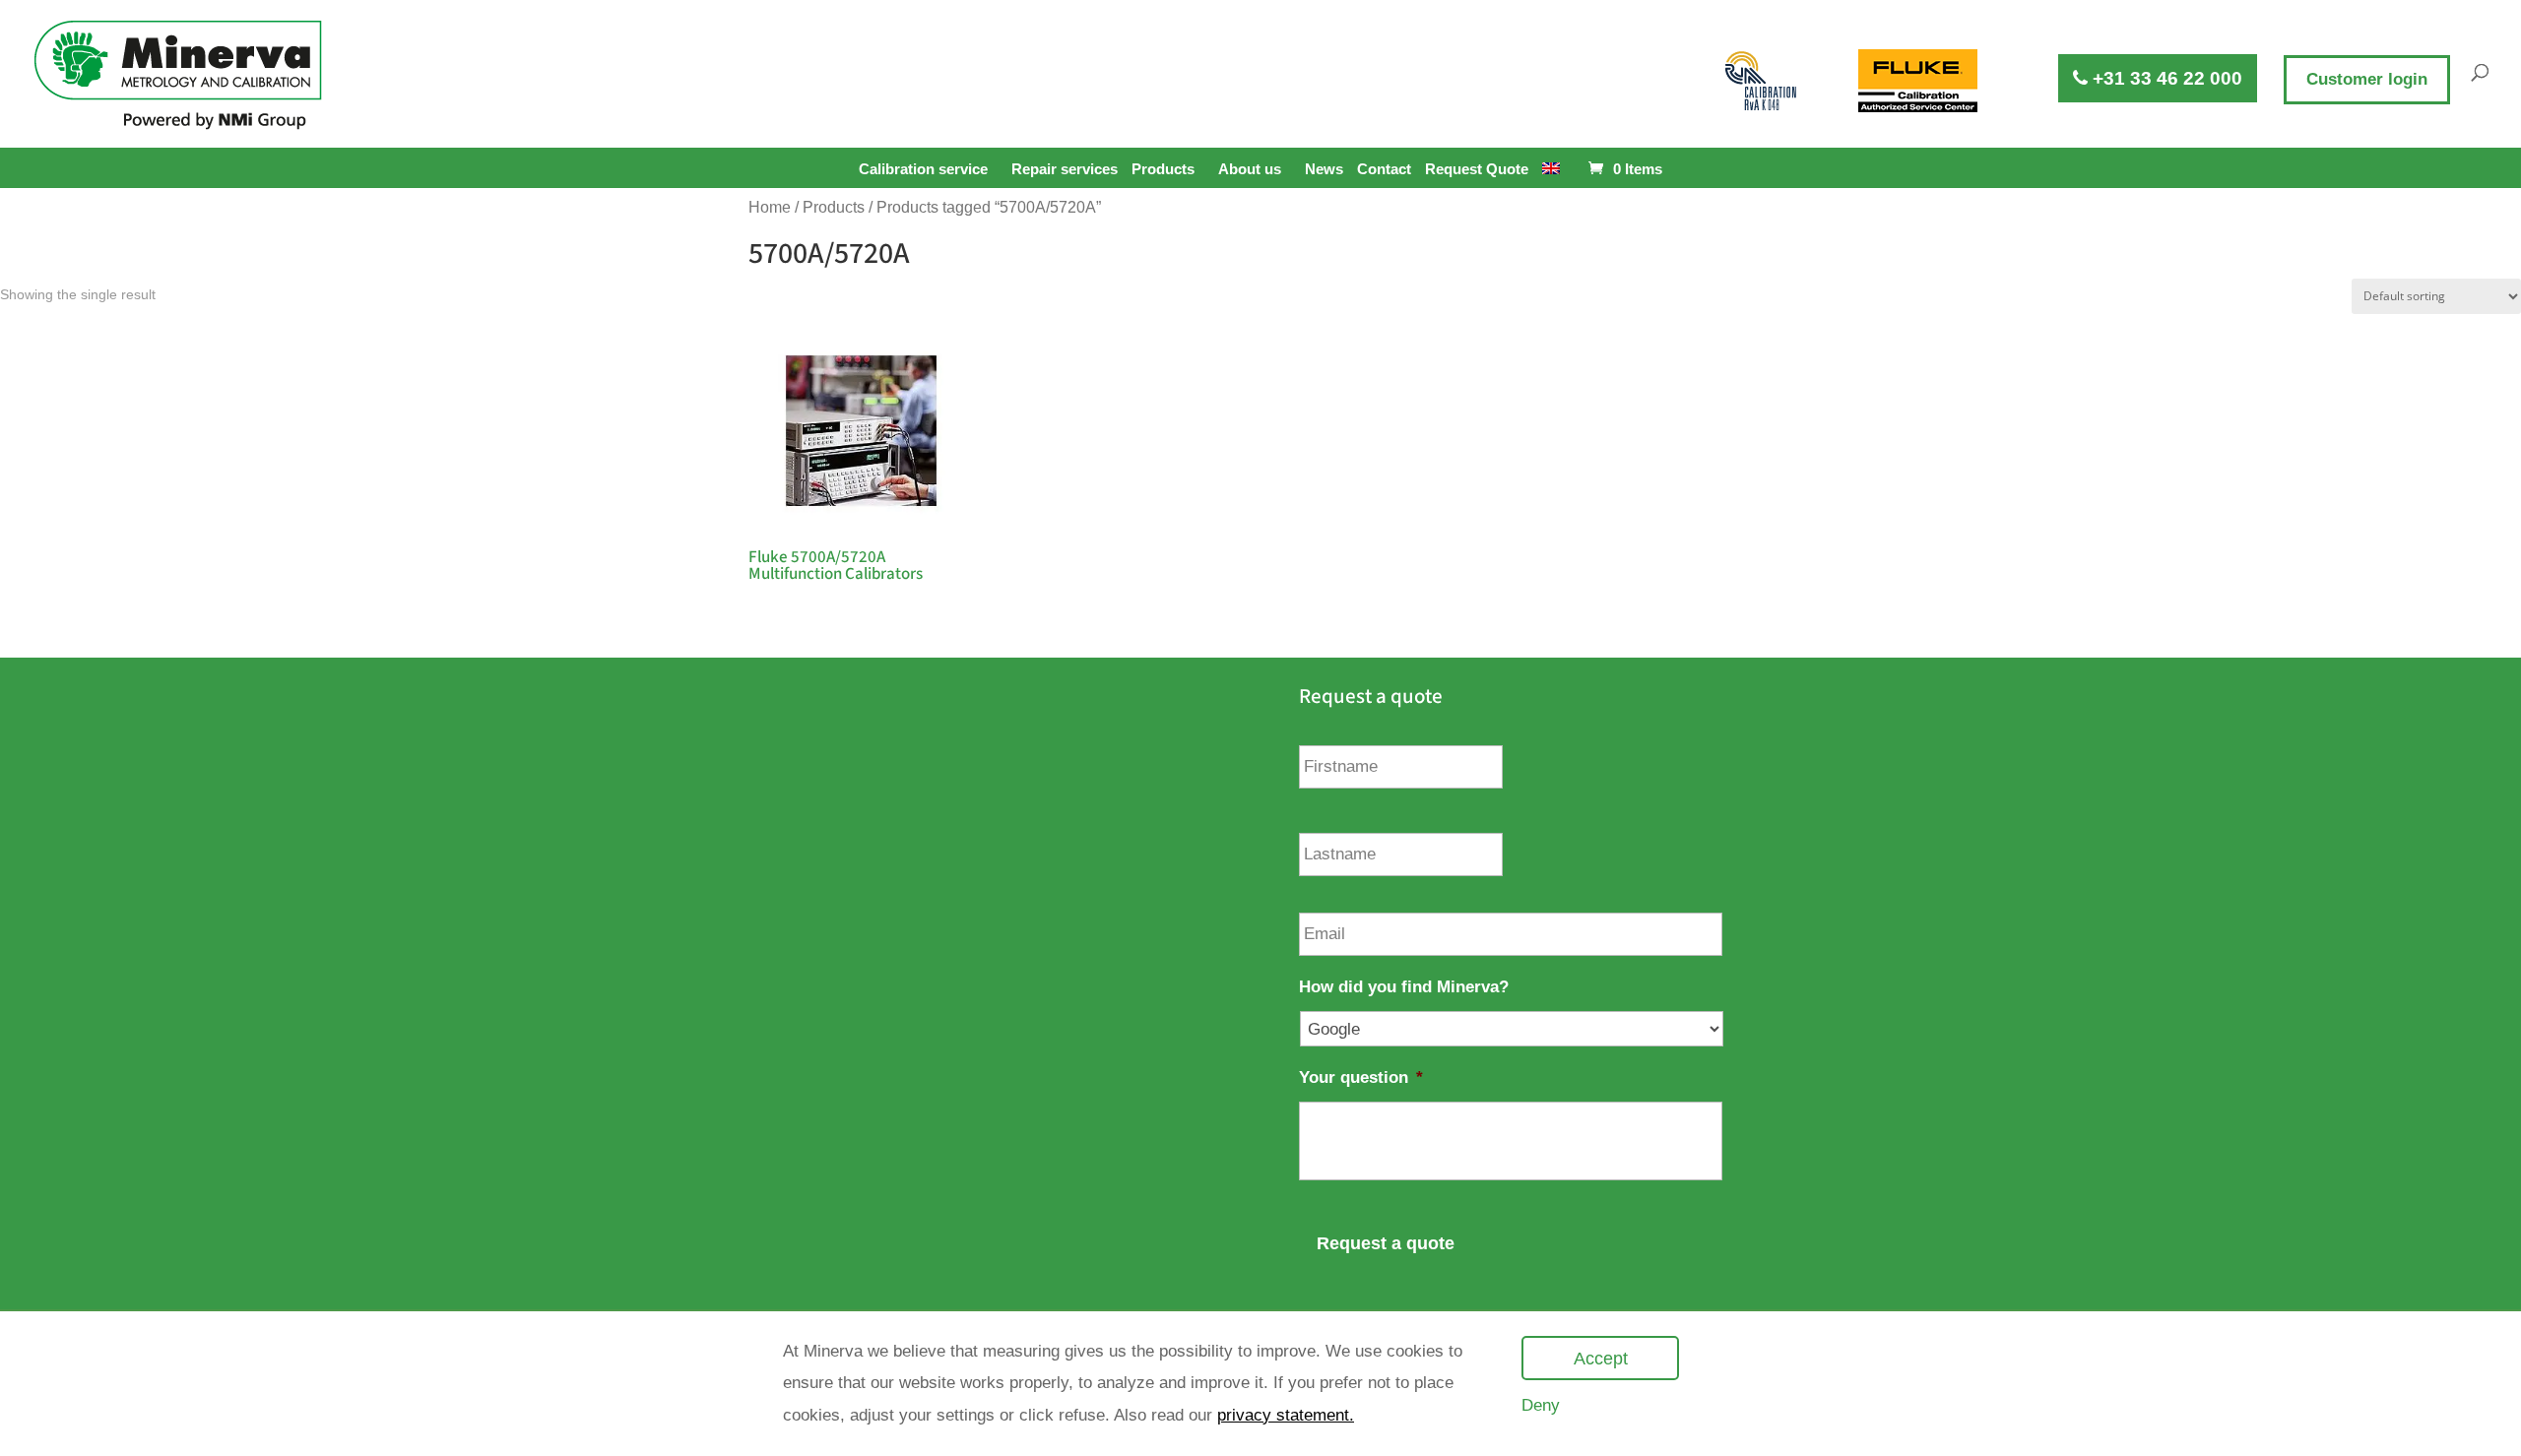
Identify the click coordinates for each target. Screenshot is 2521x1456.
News (1324, 169)
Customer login (2367, 79)
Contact (1384, 169)
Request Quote (1477, 169)
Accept (1601, 1359)
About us (1250, 169)
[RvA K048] (1762, 81)
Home (770, 207)
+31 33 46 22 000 (2165, 78)
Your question (1361, 1077)
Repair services (1065, 169)
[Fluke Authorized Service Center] (1918, 81)
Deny (1541, 1405)
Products (1163, 169)
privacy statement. (1286, 1415)
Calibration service (923, 169)
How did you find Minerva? (1404, 987)
